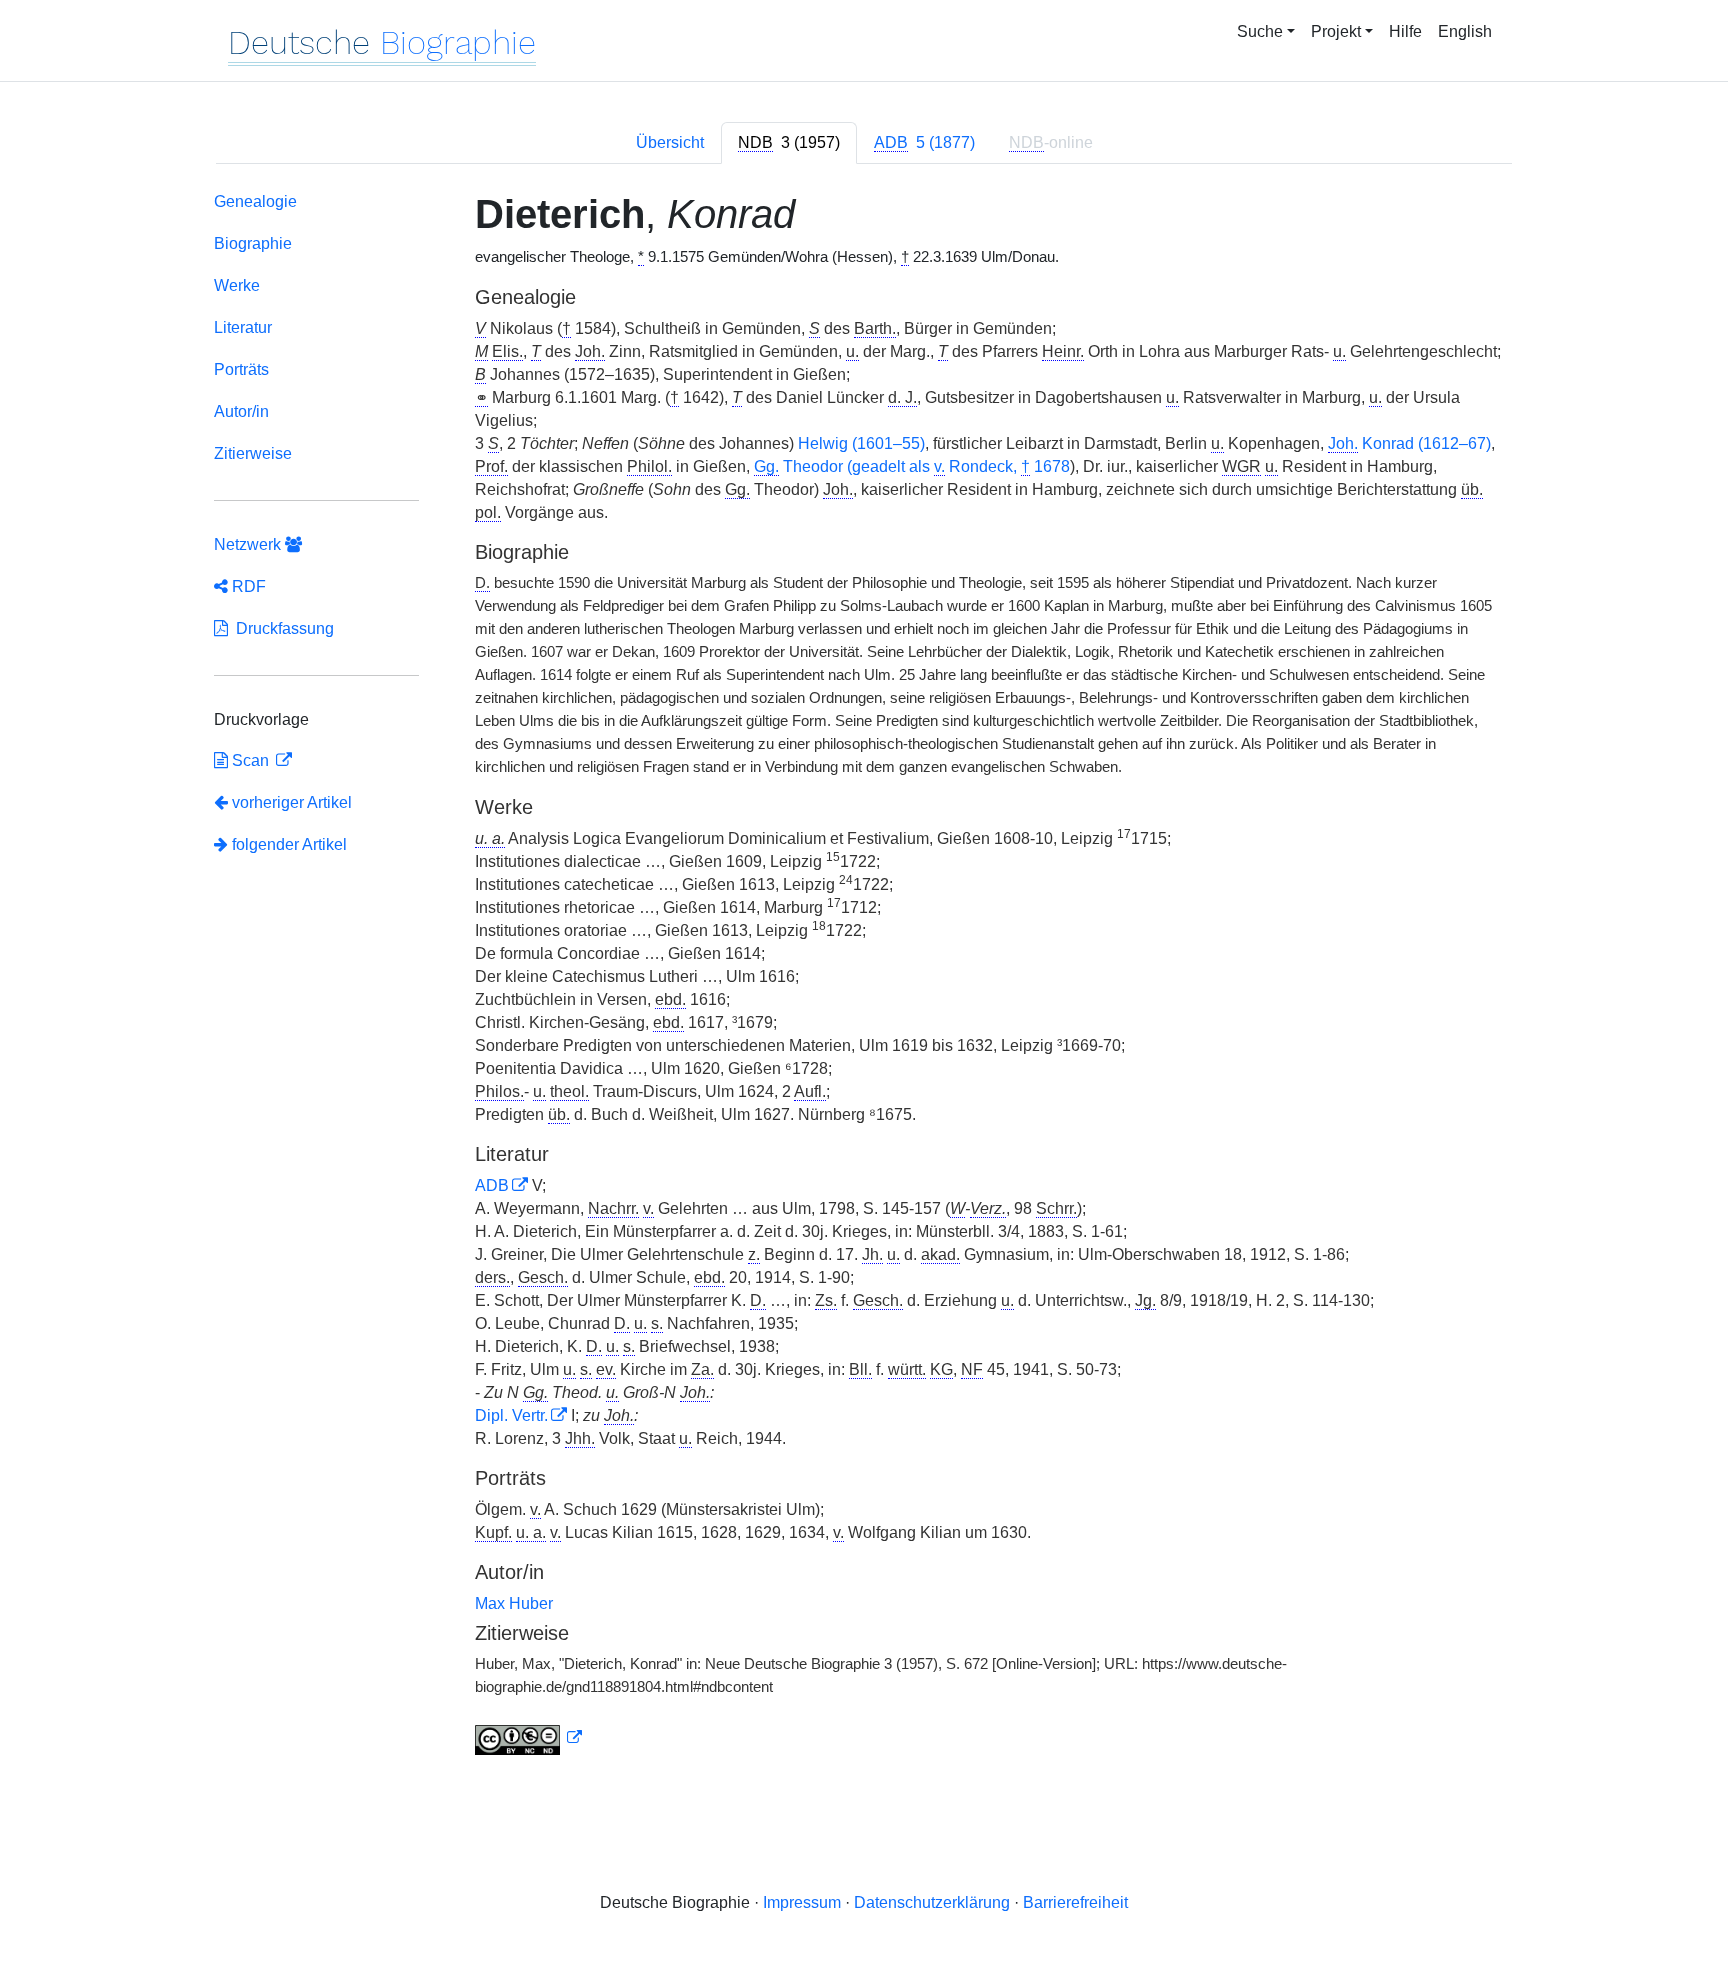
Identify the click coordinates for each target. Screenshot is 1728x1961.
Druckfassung (281, 628)
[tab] (789, 143)
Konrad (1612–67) (1409, 443)
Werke (237, 285)
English (1465, 31)
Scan (250, 760)
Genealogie (255, 201)
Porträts (241, 369)
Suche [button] (1260, 31)
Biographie (253, 243)
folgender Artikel (287, 844)
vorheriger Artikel (292, 802)
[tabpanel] (864, 977)
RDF (247, 586)
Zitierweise (253, 453)
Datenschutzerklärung (932, 1902)
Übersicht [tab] (670, 142)
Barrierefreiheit (1075, 1902)
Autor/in (241, 411)
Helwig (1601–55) (861, 443)
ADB (492, 1185)
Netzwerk (249, 544)
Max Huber (514, 1603)
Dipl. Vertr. (511, 1415)
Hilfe (1405, 31)
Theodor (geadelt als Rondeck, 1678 (912, 466)
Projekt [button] (1336, 31)
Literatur (243, 327)
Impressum (802, 1902)
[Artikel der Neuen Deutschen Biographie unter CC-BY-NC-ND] (529, 1738)
